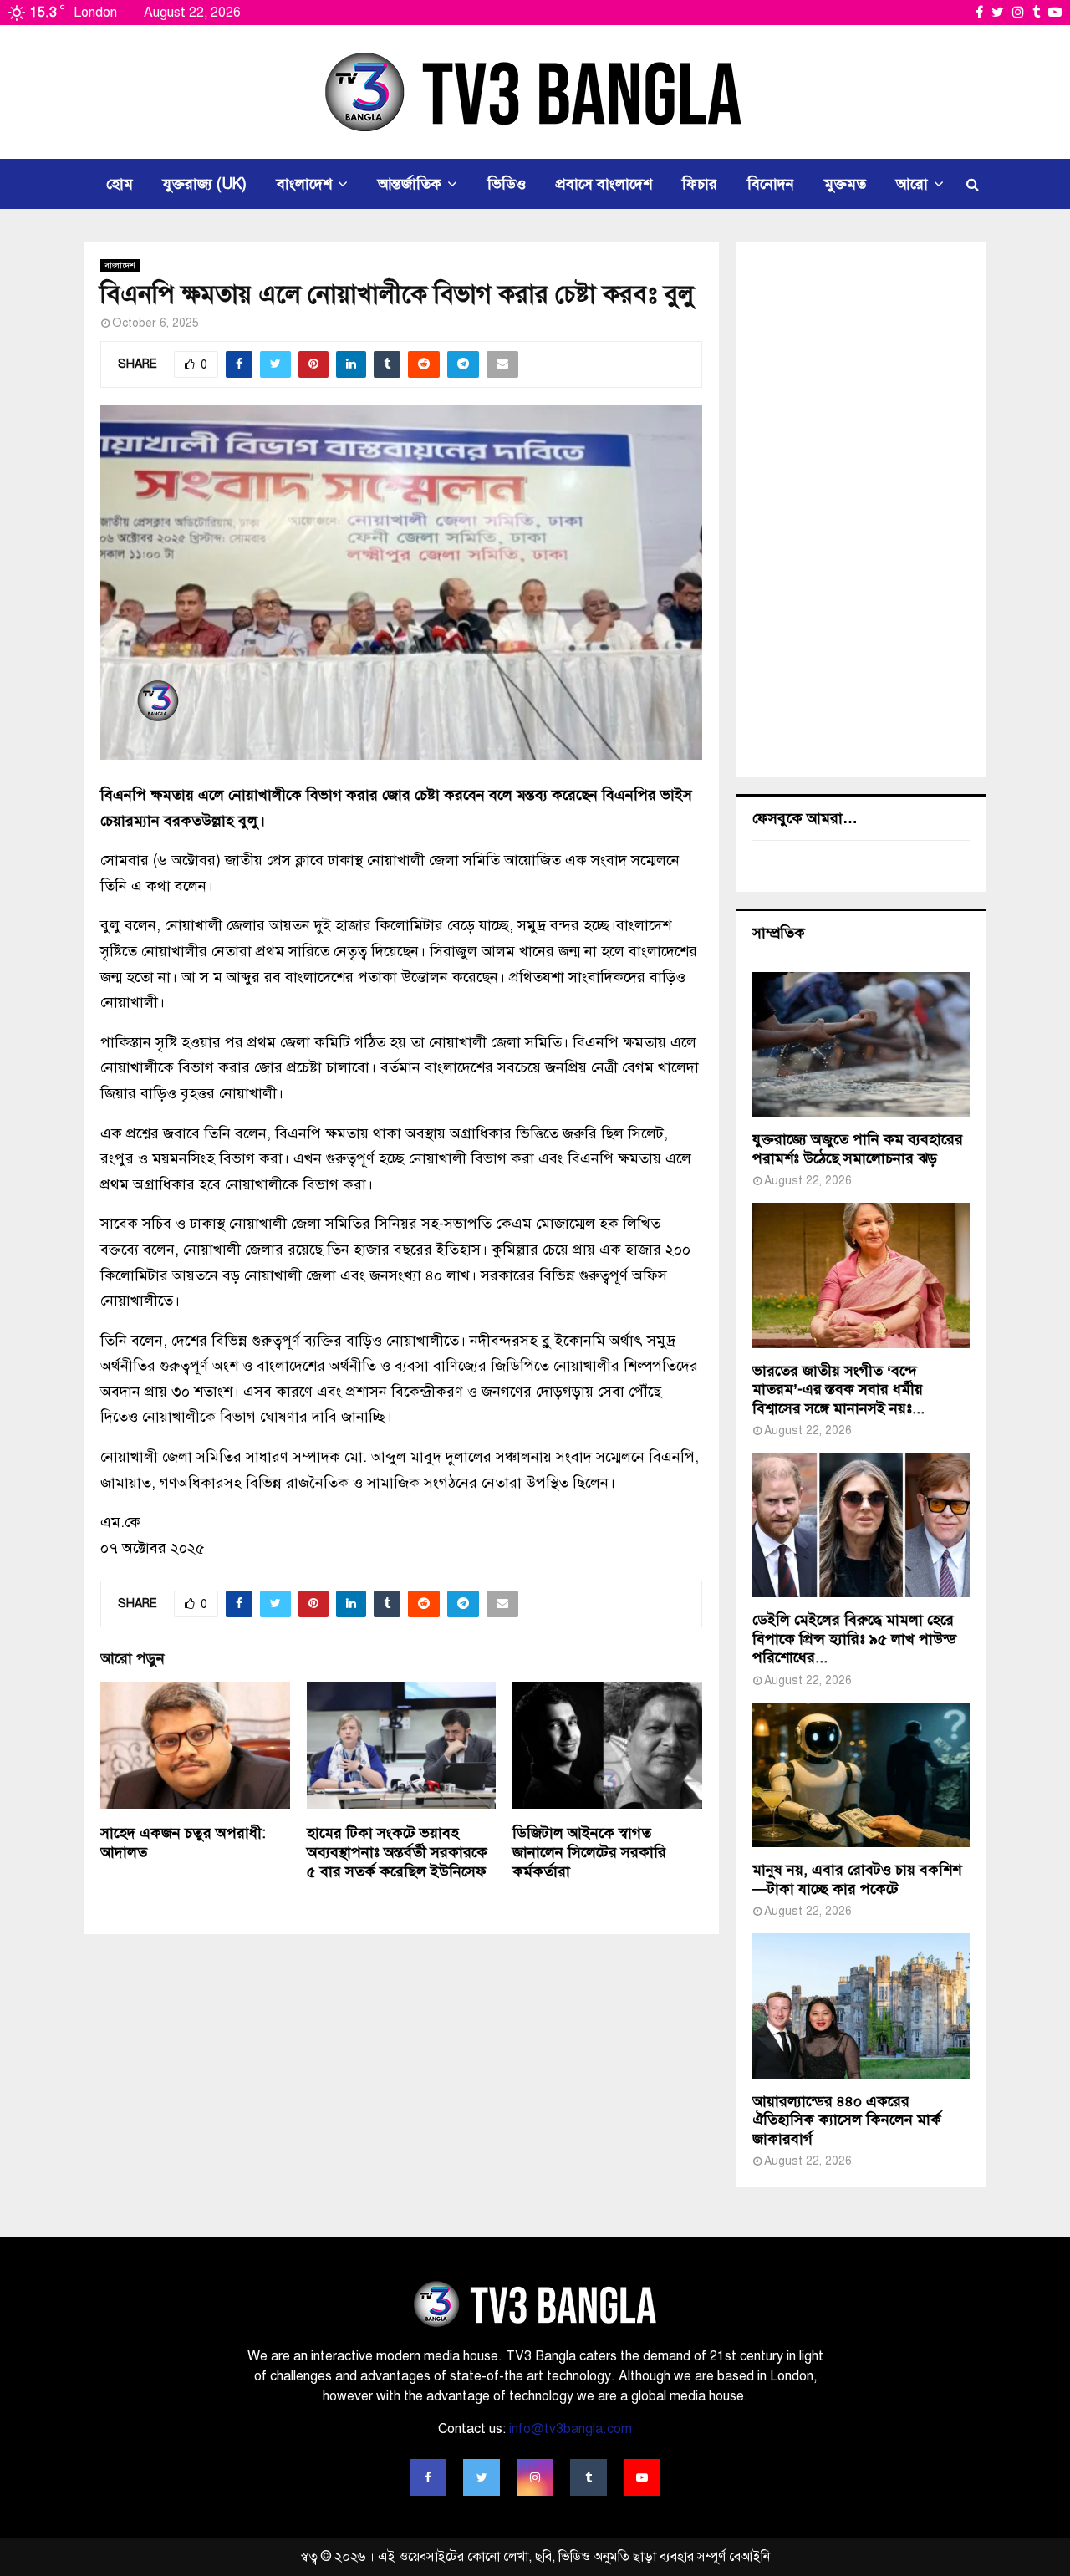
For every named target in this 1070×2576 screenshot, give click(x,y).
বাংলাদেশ (304, 184)
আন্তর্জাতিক (410, 184)
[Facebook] (428, 2477)
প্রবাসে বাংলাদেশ (604, 184)
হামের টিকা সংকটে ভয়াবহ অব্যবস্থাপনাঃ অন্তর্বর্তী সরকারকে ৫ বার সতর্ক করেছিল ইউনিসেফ (397, 1853)
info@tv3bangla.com (571, 2429)
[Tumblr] (588, 2477)
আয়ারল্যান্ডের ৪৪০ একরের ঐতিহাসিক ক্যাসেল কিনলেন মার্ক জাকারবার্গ (847, 2120)
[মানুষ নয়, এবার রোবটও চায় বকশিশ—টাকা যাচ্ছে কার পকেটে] (861, 1775)
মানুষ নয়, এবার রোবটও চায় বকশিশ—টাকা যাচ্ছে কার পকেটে (857, 1879)
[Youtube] (642, 2477)
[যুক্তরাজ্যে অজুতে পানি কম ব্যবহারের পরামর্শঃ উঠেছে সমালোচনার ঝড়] (861, 1044)
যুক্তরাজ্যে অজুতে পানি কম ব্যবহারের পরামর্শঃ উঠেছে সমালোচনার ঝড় (858, 1149)
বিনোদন (771, 184)
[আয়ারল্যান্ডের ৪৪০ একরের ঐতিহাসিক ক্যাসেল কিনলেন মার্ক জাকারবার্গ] (861, 2006)
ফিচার (700, 184)
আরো (912, 184)
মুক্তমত (845, 184)
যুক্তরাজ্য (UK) (205, 184)
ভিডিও (507, 184)
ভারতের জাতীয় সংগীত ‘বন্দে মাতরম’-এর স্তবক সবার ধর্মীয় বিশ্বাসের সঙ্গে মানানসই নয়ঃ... (838, 1390)
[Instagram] (535, 2477)
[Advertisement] (861, 510)
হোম (120, 184)
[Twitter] (481, 2477)
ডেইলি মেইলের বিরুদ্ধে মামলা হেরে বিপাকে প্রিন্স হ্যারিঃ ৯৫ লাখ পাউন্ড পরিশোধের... (854, 1639)
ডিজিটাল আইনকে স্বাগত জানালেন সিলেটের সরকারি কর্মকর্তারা (589, 1853)
